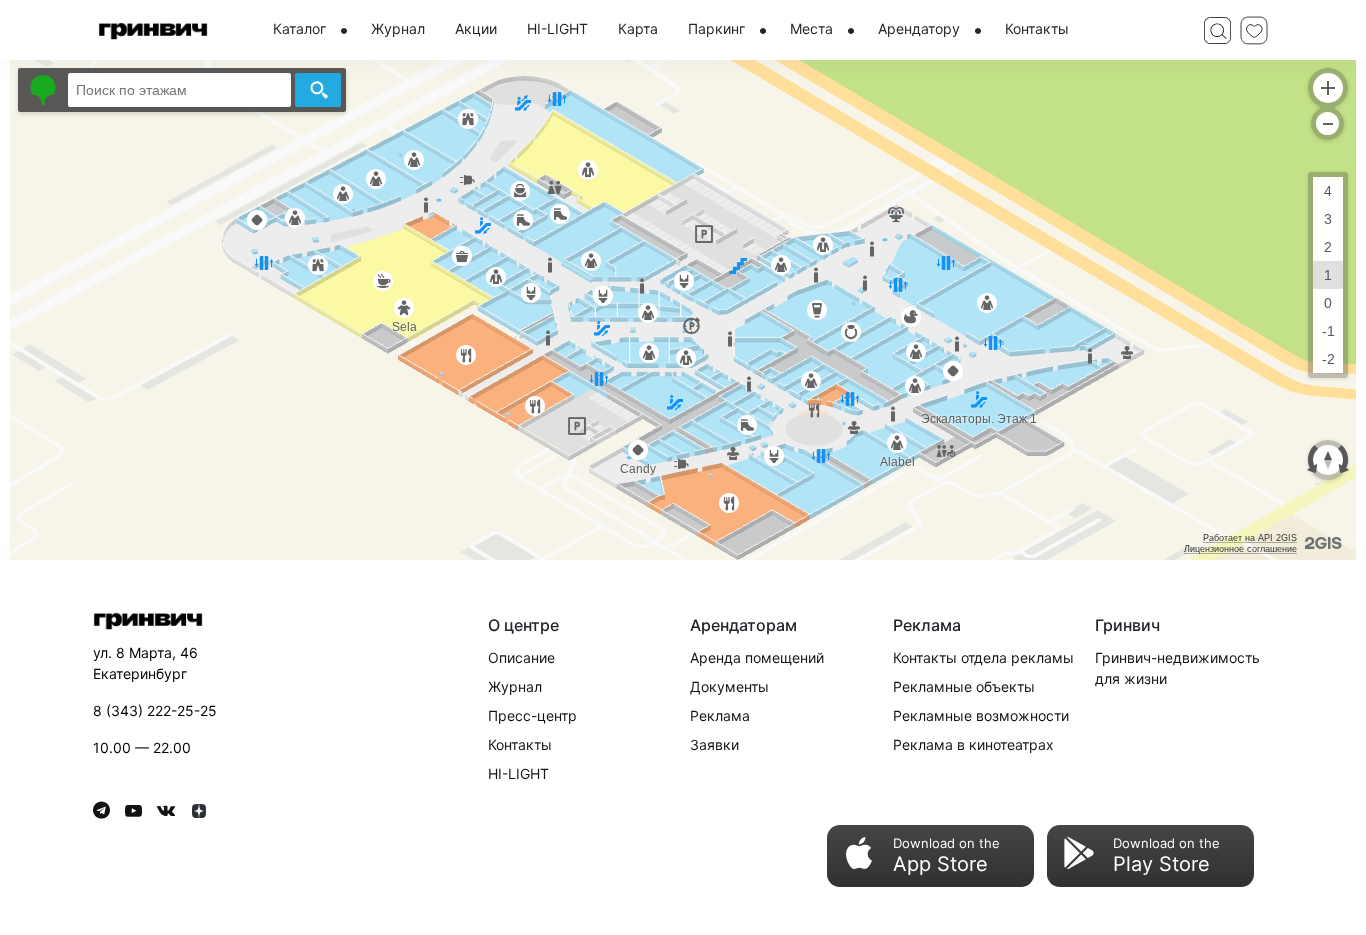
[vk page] (173, 810)
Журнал (515, 686)
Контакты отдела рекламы (983, 657)
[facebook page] (109, 810)
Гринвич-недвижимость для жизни (1177, 668)
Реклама (720, 715)
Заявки (714, 744)
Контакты (520, 744)
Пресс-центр (532, 715)
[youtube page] (141, 810)
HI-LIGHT (518, 773)
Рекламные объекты (964, 686)
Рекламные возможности (981, 715)
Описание (521, 657)
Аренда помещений (757, 657)
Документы (729, 686)
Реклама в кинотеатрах (973, 744)
